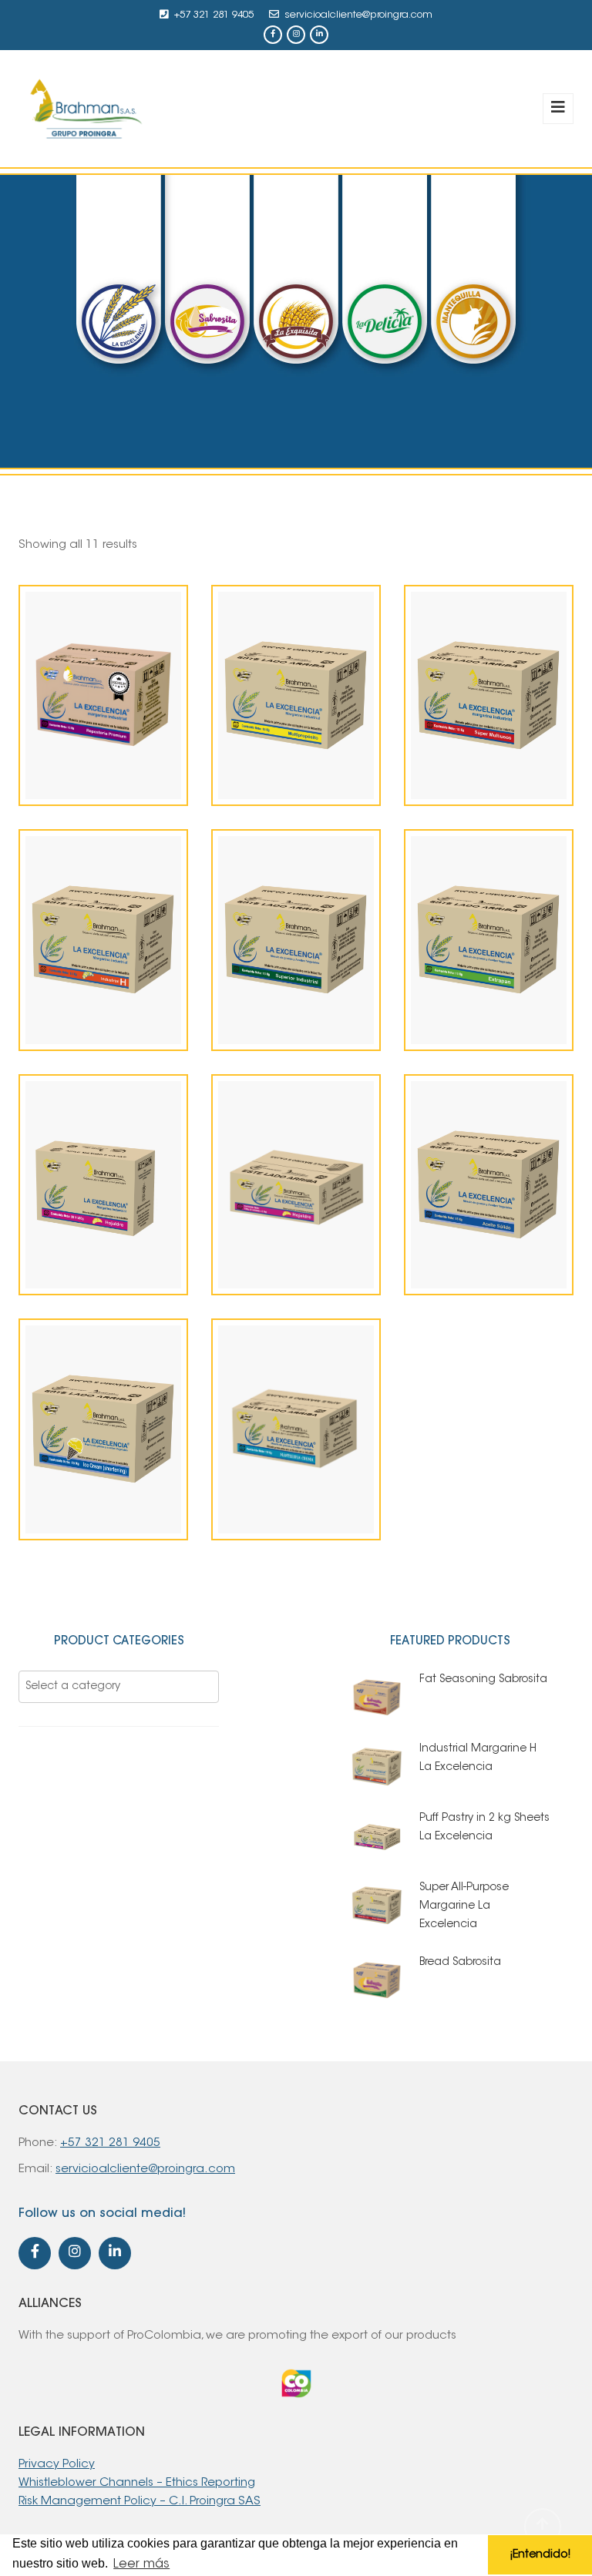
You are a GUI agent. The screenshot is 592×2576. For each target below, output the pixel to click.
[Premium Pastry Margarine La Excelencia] (77, 700)
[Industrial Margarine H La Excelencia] (77, 964)
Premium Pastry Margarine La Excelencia (103, 761)
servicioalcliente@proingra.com (359, 15)
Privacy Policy (57, 2465)
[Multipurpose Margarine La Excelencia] (270, 700)
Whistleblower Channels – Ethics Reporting (137, 2483)
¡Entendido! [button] (540, 2555)
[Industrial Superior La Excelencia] (270, 964)
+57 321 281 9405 (214, 15)
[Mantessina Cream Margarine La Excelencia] (270, 1435)
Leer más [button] (141, 2564)
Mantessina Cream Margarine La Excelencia (296, 1496)
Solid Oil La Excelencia (489, 1269)
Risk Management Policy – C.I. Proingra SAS (140, 2502)
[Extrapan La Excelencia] (462, 964)
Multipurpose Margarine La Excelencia (296, 761)
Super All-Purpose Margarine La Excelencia (489, 761)
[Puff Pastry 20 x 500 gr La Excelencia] (77, 1208)
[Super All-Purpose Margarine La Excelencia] (462, 700)
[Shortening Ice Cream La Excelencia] (77, 1453)
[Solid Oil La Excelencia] (462, 1227)
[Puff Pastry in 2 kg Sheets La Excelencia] (270, 1208)
